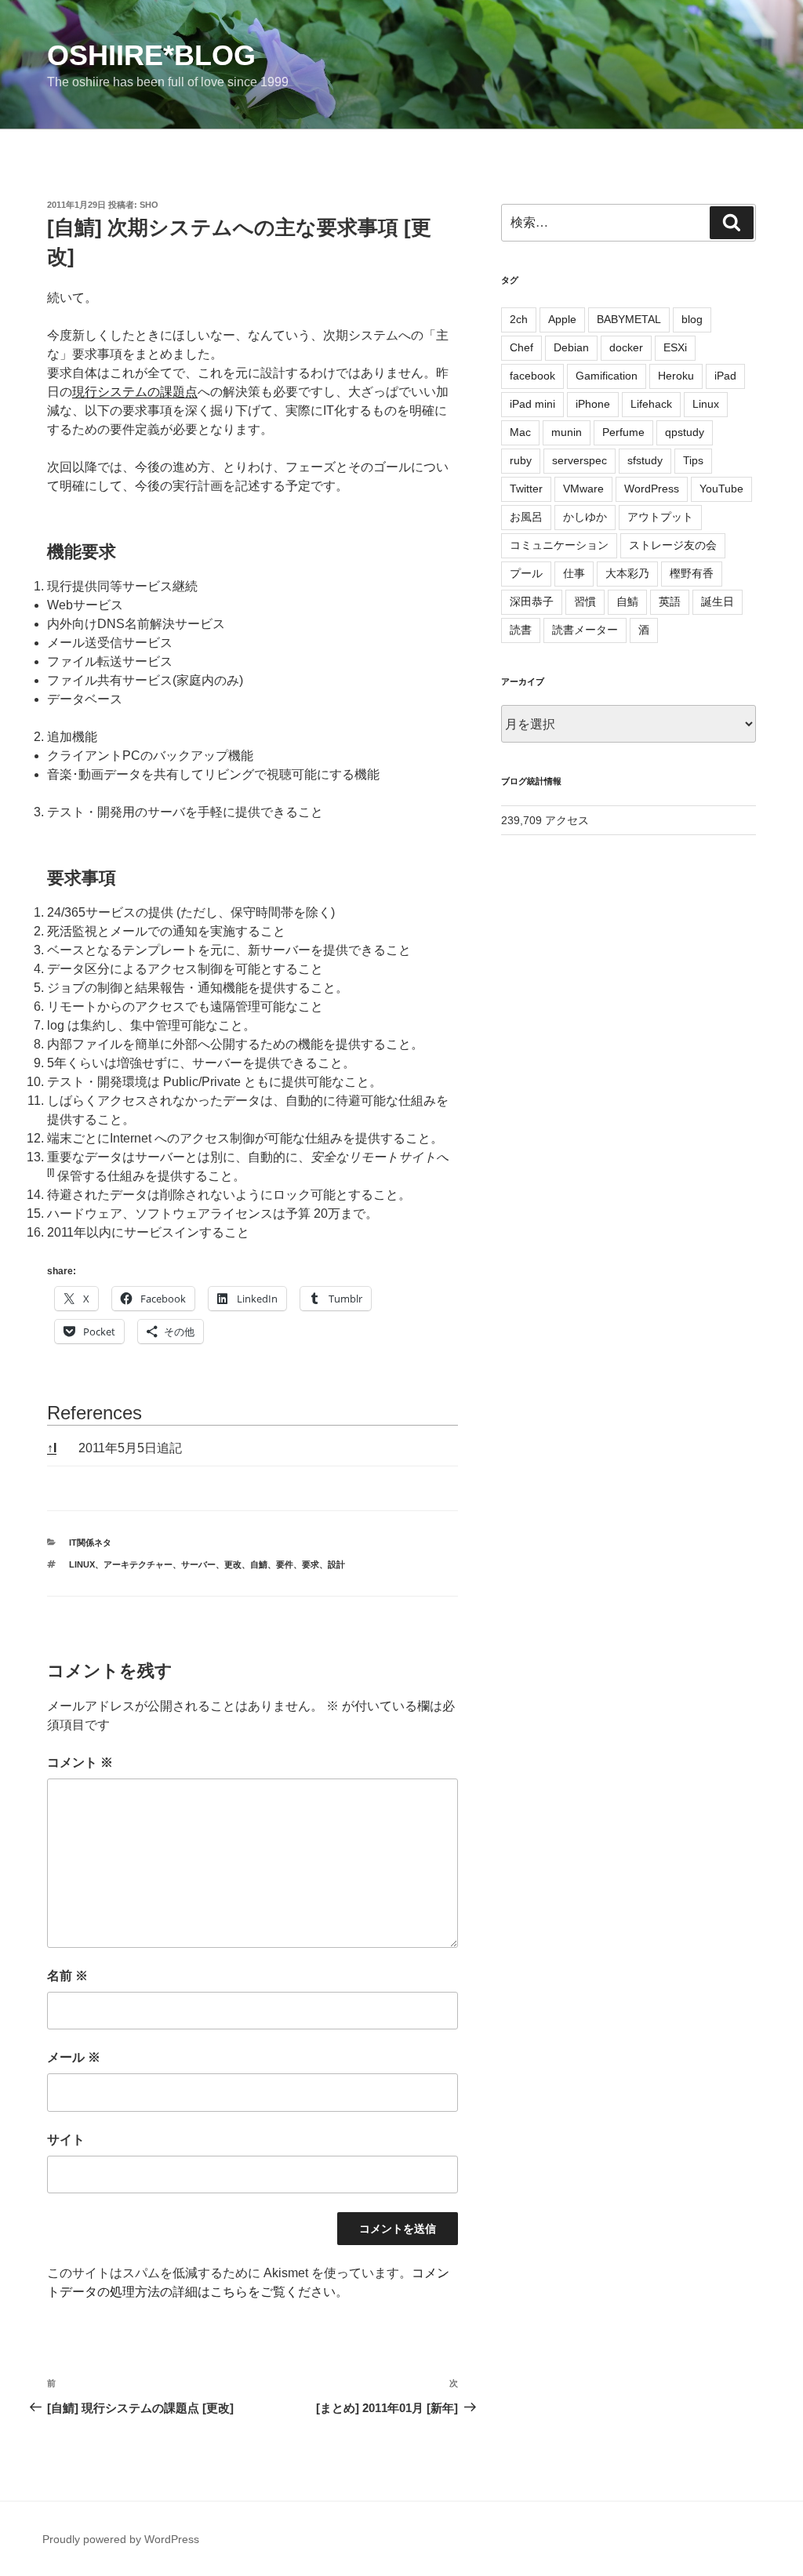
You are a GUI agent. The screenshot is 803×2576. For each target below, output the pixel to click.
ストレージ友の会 (673, 545)
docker (626, 347)
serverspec (580, 460)
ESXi (675, 347)
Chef (521, 347)
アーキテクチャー (138, 1564)
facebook (532, 376)
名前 (67, 1976)
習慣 (585, 601)
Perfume (623, 432)
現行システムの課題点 (135, 392)
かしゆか (585, 517)
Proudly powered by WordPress (121, 2539)
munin (567, 432)
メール (74, 2057)
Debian (571, 347)
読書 (521, 630)
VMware (583, 489)
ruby (521, 460)
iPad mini (532, 404)
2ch (519, 319)
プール (526, 573)
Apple (562, 319)
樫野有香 (692, 573)
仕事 (574, 573)
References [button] (94, 1413)
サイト (66, 2140)
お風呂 (526, 517)
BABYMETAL (629, 319)
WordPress (652, 489)
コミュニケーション (559, 545)
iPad (725, 376)
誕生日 (718, 601)
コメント (80, 1762)
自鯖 (259, 1564)
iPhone (593, 404)
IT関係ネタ (90, 1542)
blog (692, 319)
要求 (311, 1564)
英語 (670, 601)
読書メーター (585, 630)
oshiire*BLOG (151, 55)
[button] (51, 1176)
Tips (693, 460)
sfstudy (645, 460)
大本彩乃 (627, 573)
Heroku (676, 376)
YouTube (721, 489)
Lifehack (651, 404)
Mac (520, 432)
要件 (285, 1564)
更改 (233, 1564)
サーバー (198, 1564)
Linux (82, 1564)
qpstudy (685, 432)
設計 (336, 1564)
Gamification (607, 376)
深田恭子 (532, 601)
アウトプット (660, 517)
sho (149, 205)
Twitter (526, 489)
